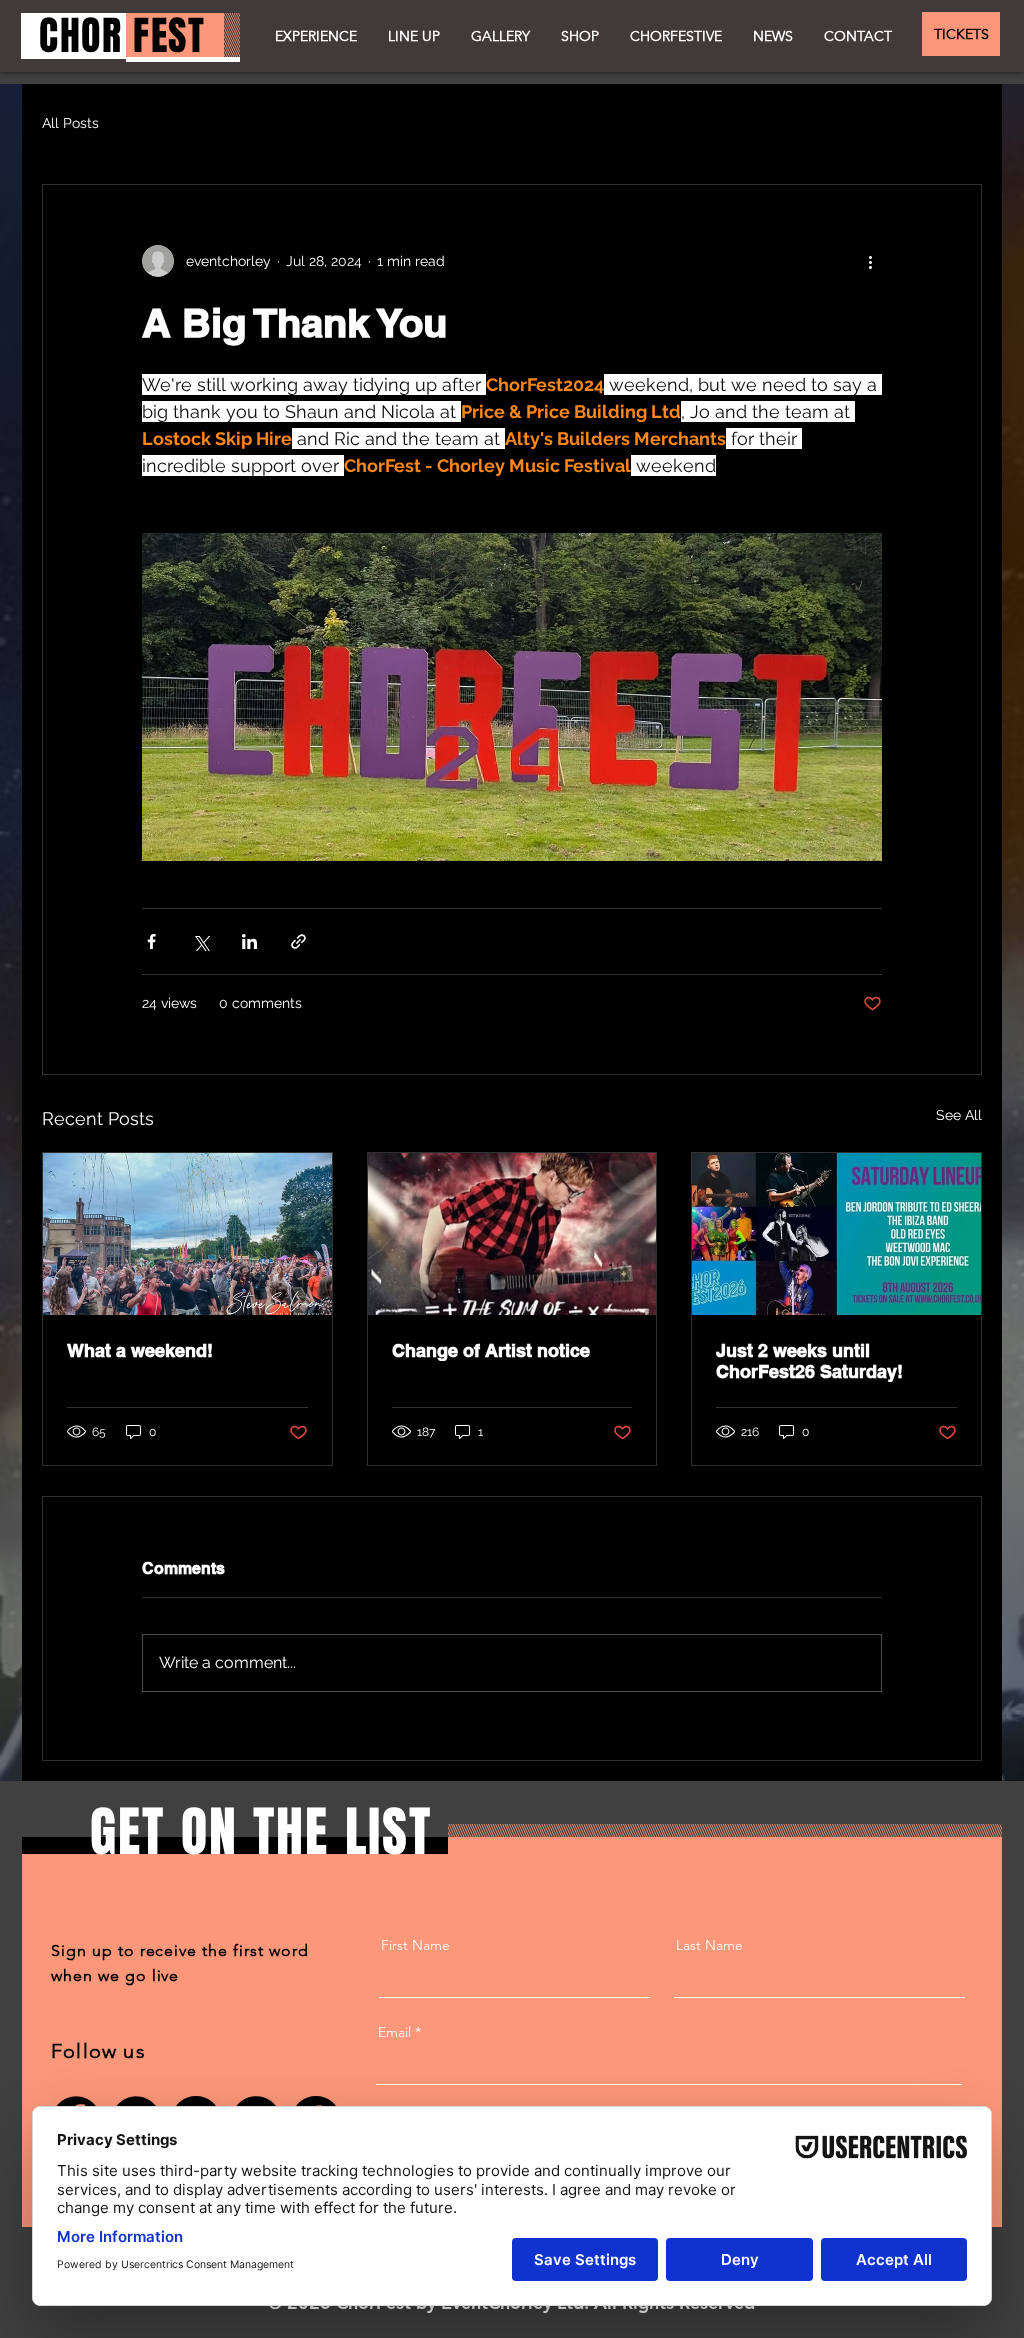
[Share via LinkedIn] (249, 941)
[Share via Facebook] (151, 941)
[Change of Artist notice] (512, 1234)
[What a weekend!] (187, 1234)
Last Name (709, 1945)
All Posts (70, 123)
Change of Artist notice (491, 1350)
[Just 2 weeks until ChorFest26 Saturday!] (836, 1234)
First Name (415, 1945)
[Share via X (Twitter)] (200, 941)
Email (394, 2032)
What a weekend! (140, 1350)
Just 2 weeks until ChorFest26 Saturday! (809, 1361)
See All (959, 1115)
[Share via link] (298, 941)
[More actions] (870, 261)
